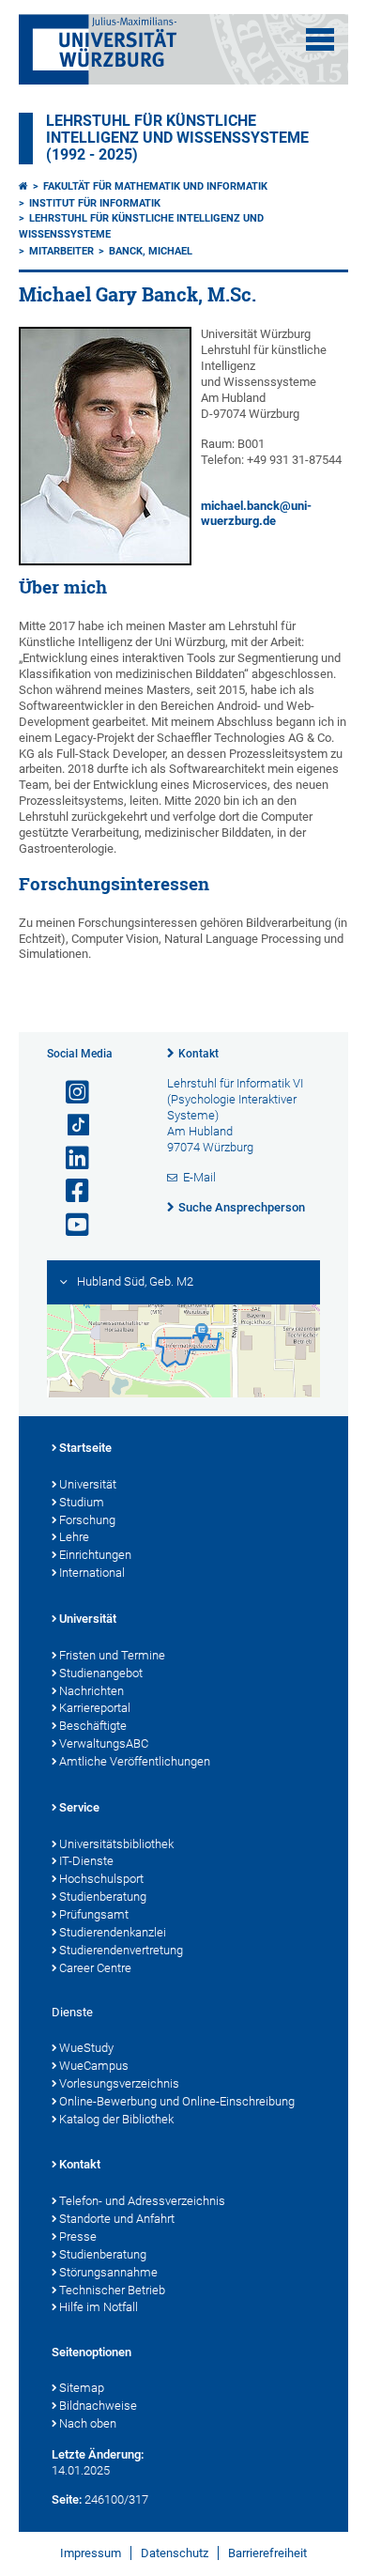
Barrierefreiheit (267, 2553)
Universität (88, 1484)
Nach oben (88, 2423)
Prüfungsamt (94, 1914)
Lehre (74, 1537)
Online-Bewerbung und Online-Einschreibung (177, 2101)
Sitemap (82, 2388)
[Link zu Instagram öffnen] (69, 1093)
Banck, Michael (151, 251)
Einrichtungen (95, 1555)
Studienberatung (103, 1897)
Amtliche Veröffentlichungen (135, 1761)
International (92, 1573)
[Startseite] (23, 186)
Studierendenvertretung (121, 1950)
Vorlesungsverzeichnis (119, 2083)
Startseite (85, 1448)
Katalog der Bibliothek (116, 2119)
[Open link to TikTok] (69, 1126)
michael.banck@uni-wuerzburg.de (256, 514)
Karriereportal (95, 1708)
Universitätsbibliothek (116, 1844)
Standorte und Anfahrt (117, 2219)
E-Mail (199, 1177)
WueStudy (86, 2048)
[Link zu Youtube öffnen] (69, 1225)
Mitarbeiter (61, 251)
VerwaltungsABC (104, 1743)
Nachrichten (91, 1691)
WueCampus (94, 2066)
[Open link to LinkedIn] (69, 1158)
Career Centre (95, 1968)
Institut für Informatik (95, 203)
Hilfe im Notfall (99, 2307)
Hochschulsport (101, 1879)
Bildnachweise (98, 2406)
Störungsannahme (108, 2272)
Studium (82, 1502)
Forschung (87, 1520)
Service (79, 1807)
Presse (78, 2237)
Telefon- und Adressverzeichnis (142, 2201)
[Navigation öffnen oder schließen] (320, 39)
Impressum (91, 2553)
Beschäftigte (93, 1726)
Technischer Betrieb (112, 2290)
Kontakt (198, 1054)
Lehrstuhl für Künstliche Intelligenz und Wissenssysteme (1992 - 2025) (177, 138)
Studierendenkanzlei (113, 1932)
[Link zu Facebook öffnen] (69, 1191)
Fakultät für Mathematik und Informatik (155, 186)
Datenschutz (175, 2553)
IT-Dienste (86, 1861)
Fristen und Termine (112, 1655)
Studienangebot (101, 1673)
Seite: (67, 2499)
